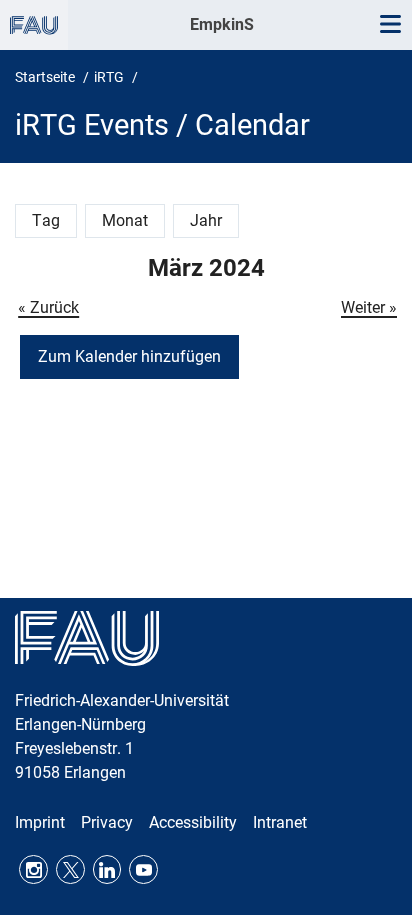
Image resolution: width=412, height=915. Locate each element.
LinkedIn (107, 869)
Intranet (280, 822)
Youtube (143, 869)
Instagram (33, 869)
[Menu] (390, 25)
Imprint (40, 822)
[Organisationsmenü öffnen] (34, 25)
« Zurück (48, 307)
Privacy (107, 822)
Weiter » (369, 307)
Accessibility (193, 822)
